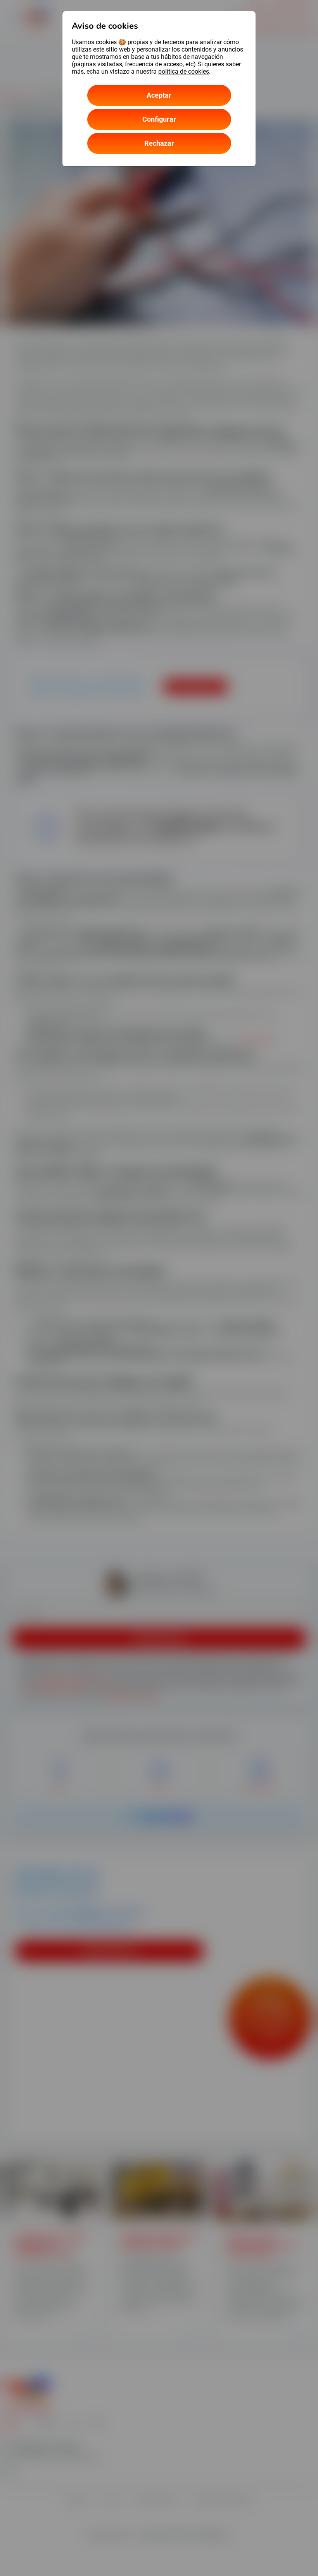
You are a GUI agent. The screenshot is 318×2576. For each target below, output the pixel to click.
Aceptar (159, 95)
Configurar (159, 119)
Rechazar (159, 143)
